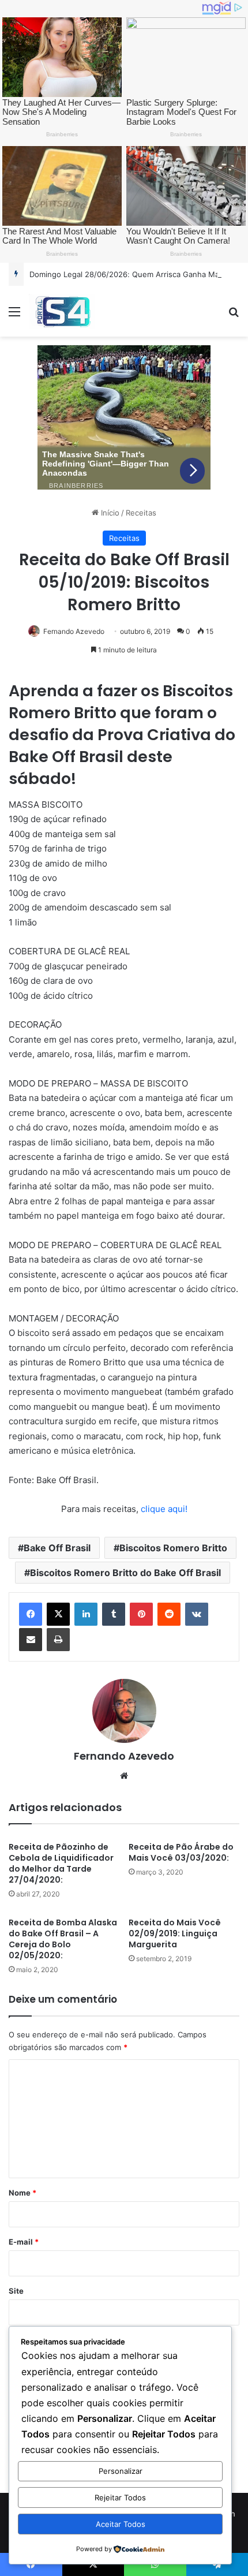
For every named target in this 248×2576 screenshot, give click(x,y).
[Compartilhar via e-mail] (31, 1640)
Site (16, 2291)
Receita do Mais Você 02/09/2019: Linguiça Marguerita (175, 1933)
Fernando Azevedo (74, 631)
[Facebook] (31, 1614)
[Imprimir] (58, 1640)
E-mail (24, 2242)
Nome (22, 2193)
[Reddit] (169, 1614)
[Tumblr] (114, 1614)
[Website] (124, 1776)
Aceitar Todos (121, 2524)
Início (109, 513)
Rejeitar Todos (120, 2497)
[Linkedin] (86, 1614)
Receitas (141, 513)
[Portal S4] (62, 311)
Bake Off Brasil (57, 1548)
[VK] (197, 1614)
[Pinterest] (141, 1614)
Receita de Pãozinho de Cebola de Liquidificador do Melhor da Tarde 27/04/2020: (61, 1863)
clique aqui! (164, 1509)
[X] (58, 1614)
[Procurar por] (234, 316)
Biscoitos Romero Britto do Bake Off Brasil (125, 1573)
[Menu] (14, 316)
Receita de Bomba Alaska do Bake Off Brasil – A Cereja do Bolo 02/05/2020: (63, 1939)
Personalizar (121, 2471)
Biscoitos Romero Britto (173, 1548)
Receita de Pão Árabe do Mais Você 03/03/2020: (181, 1852)
